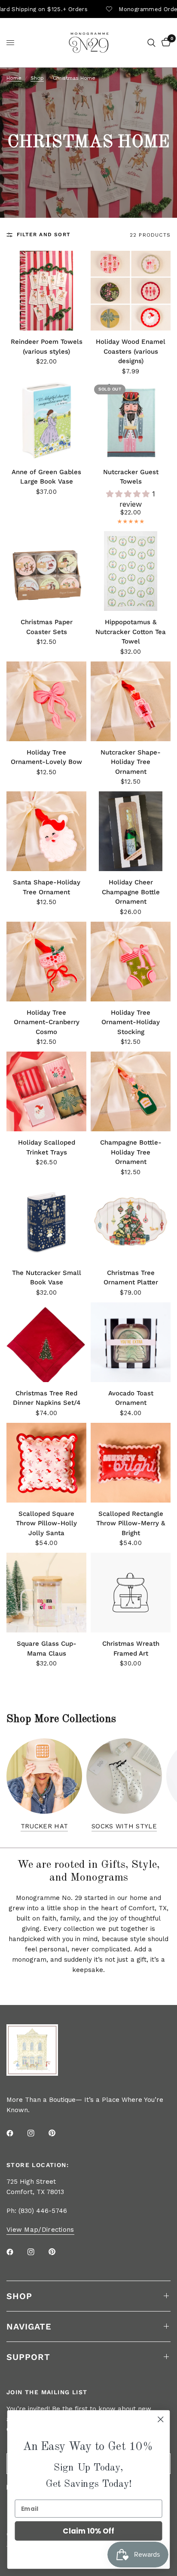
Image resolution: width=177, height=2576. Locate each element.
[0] (165, 43)
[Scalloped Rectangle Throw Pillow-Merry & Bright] (131, 1463)
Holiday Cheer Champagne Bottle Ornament (131, 892)
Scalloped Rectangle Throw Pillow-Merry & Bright (131, 1523)
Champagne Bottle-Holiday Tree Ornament (131, 1152)
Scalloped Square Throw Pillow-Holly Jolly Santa (46, 1523)
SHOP (19, 2296)
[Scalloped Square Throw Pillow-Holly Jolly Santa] (46, 1463)
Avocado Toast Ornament (131, 1398)
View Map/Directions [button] (40, 2230)
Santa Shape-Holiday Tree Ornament (47, 887)
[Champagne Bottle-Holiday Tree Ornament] (131, 1091)
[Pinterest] (58, 2133)
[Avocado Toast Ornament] (131, 1342)
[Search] (151, 43)
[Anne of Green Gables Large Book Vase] (46, 421)
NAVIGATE (29, 2327)
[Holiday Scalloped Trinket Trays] (46, 1091)
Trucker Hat (44, 1826)
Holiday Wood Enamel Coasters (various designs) (131, 351)
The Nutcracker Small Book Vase (47, 1278)
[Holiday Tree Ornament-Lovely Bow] (46, 701)
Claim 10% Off (88, 2531)
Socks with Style (124, 1826)
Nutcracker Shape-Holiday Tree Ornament (131, 762)
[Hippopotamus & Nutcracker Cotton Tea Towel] (131, 571)
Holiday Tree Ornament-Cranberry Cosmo (47, 1022)
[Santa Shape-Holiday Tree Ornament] (46, 831)
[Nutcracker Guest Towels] (131, 421)
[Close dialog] (160, 2419)
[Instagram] (37, 2133)
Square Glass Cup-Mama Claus (47, 1649)
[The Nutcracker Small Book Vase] (46, 1222)
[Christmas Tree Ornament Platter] (131, 1222)
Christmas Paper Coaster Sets (47, 627)
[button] (129, 494)
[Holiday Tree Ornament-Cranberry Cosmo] (46, 962)
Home (14, 78)
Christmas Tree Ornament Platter (131, 1278)
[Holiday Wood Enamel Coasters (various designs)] (131, 291)
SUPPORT (28, 2357)
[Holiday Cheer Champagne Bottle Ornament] (131, 831)
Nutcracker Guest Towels (131, 477)
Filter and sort (44, 234)
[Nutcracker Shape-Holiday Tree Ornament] (131, 701)
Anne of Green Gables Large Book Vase (46, 477)
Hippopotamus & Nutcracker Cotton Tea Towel (131, 632)
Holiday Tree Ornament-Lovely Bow (46, 757)
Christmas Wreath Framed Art (131, 1649)
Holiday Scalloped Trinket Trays (47, 1147)
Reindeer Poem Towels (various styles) (46, 347)
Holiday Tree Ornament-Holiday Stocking (131, 1022)
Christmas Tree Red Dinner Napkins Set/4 (47, 1398)
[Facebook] (16, 2133)
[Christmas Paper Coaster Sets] (46, 571)
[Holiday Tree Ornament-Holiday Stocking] (131, 962)
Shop (37, 78)
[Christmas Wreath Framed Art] (131, 1593)
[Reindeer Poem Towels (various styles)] (46, 291)
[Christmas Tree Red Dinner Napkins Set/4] (46, 1342)
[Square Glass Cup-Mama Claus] (46, 1593)
